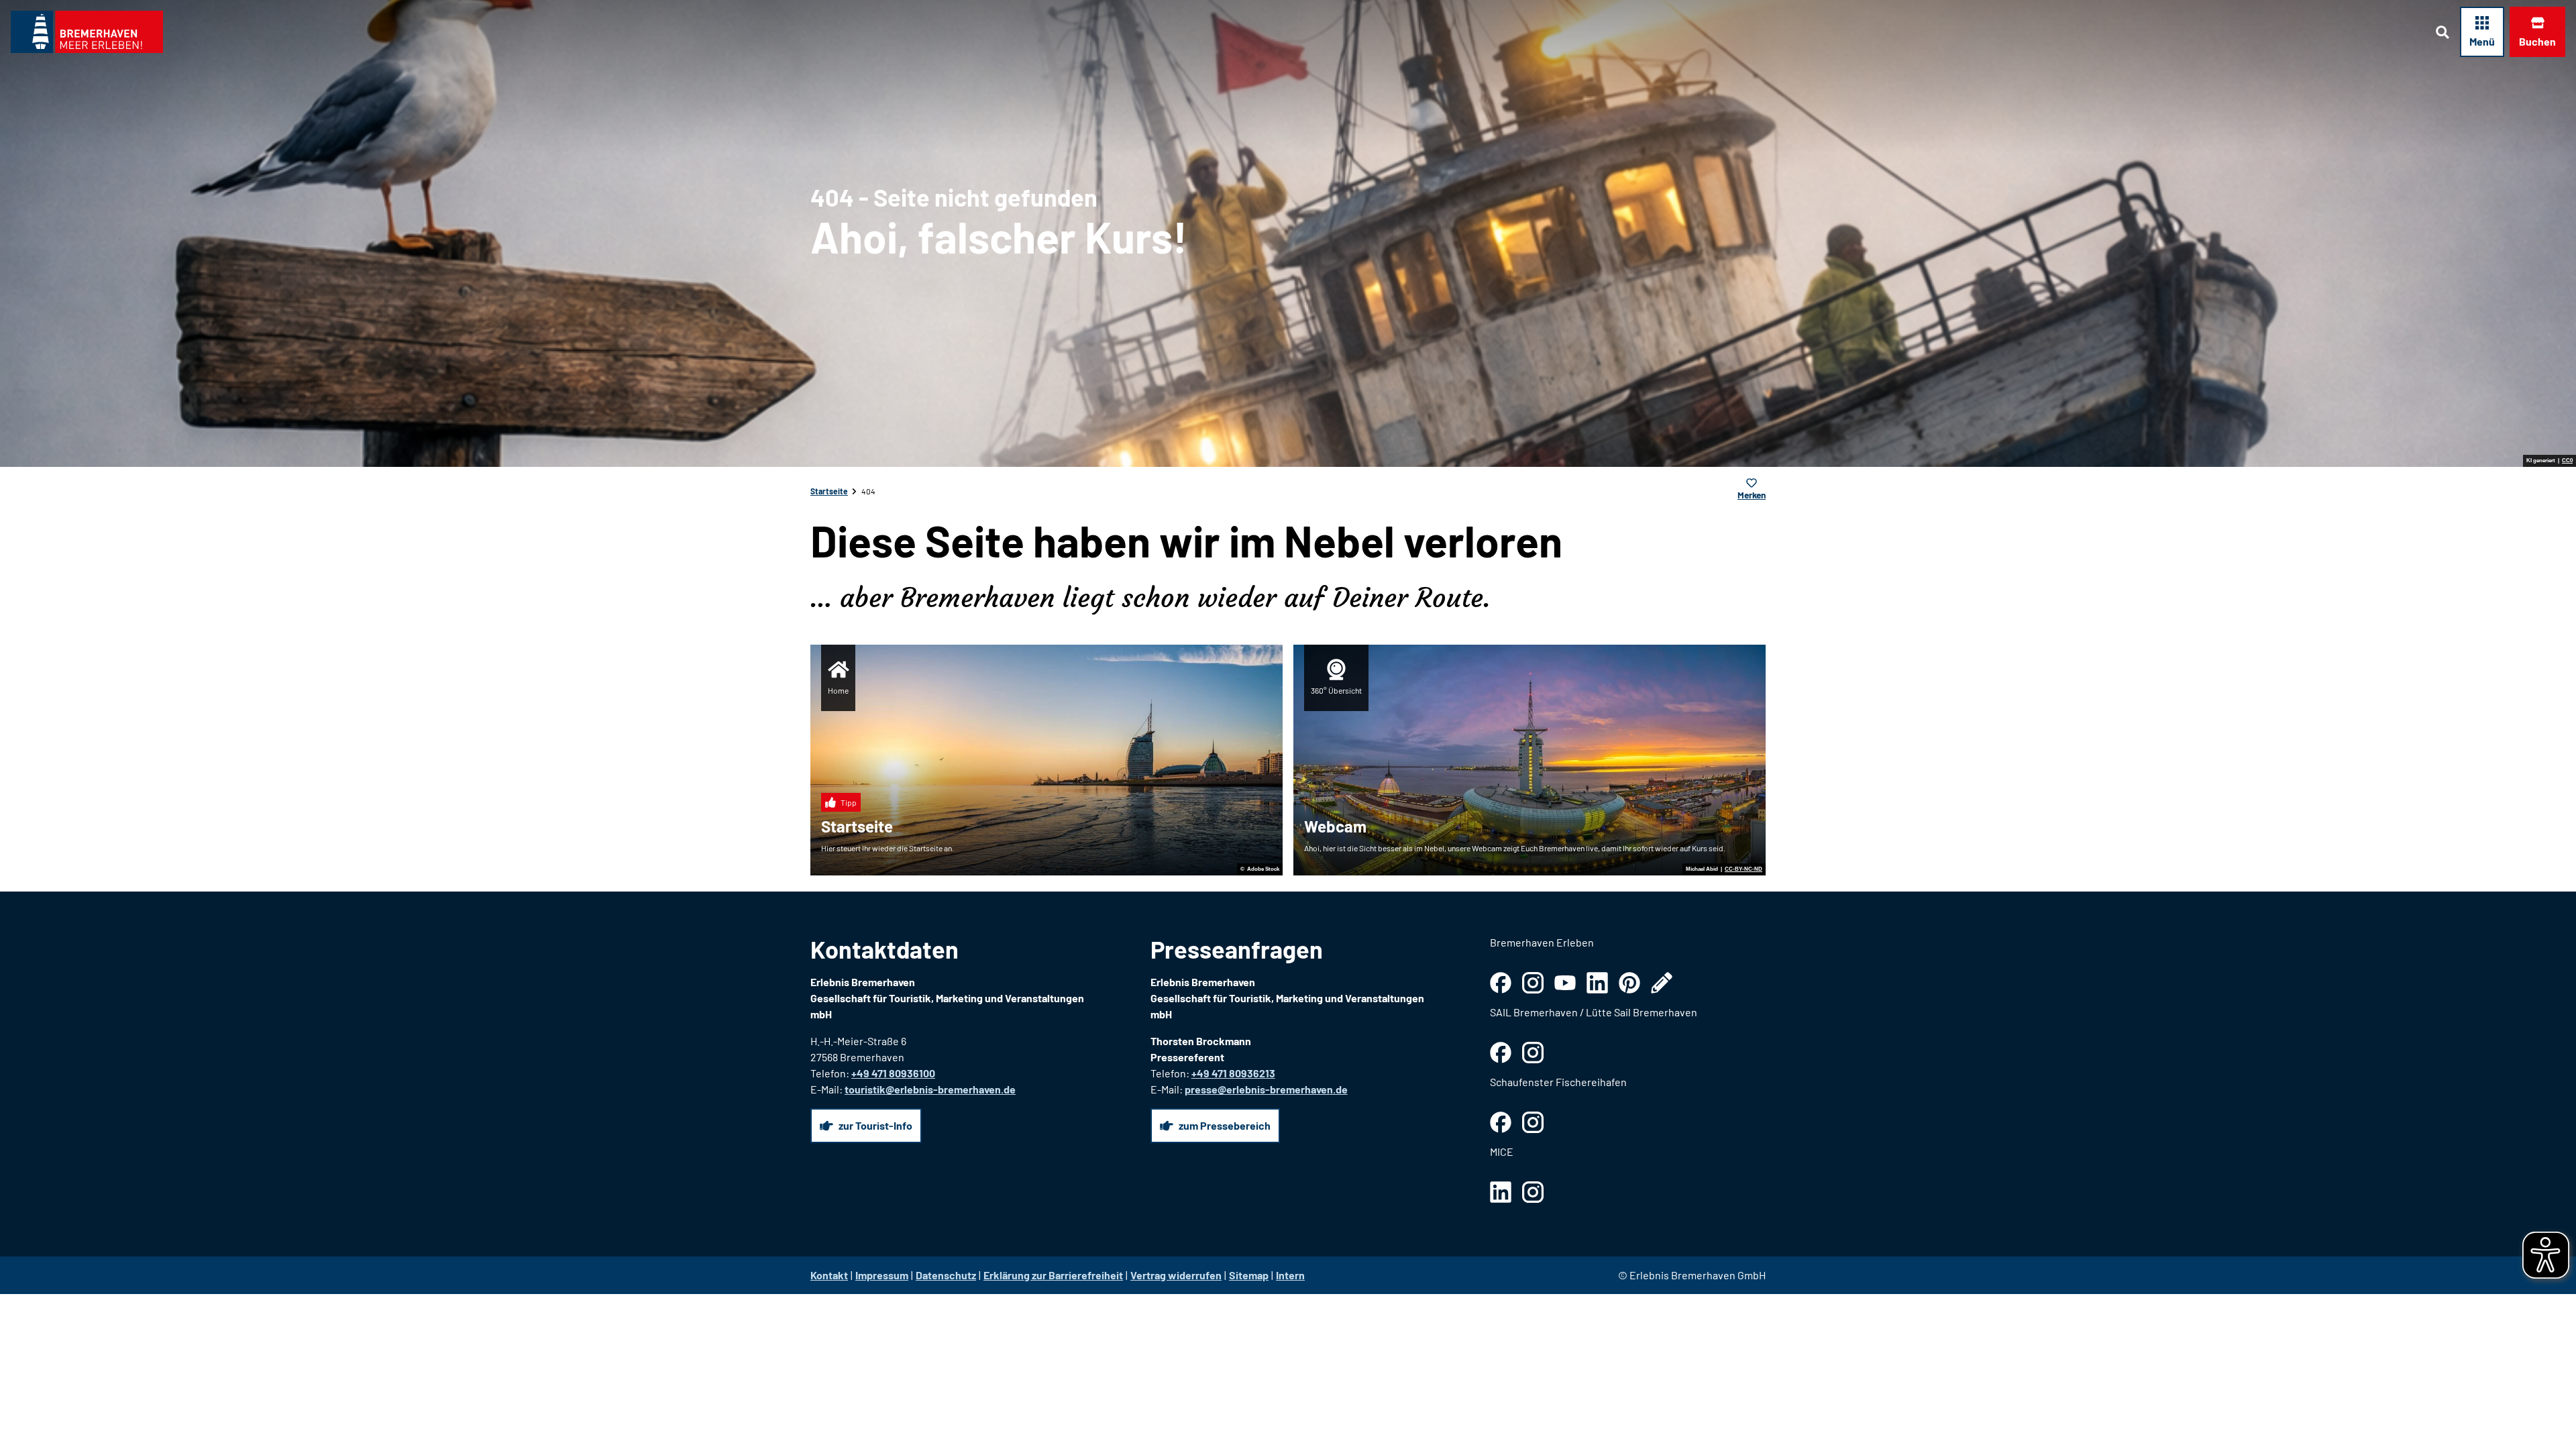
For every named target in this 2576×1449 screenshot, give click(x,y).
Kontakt (829, 1275)
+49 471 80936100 (893, 1073)
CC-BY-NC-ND (1743, 869)
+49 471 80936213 (1233, 1073)
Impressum (882, 1275)
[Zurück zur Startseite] (87, 32)
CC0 (2567, 461)
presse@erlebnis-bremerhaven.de (1266, 1089)
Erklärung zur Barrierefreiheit (1053, 1275)
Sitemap (1249, 1275)
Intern (1290, 1275)
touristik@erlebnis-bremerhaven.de (930, 1089)
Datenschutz (946, 1275)
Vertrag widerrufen (1176, 1275)
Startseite (829, 491)
